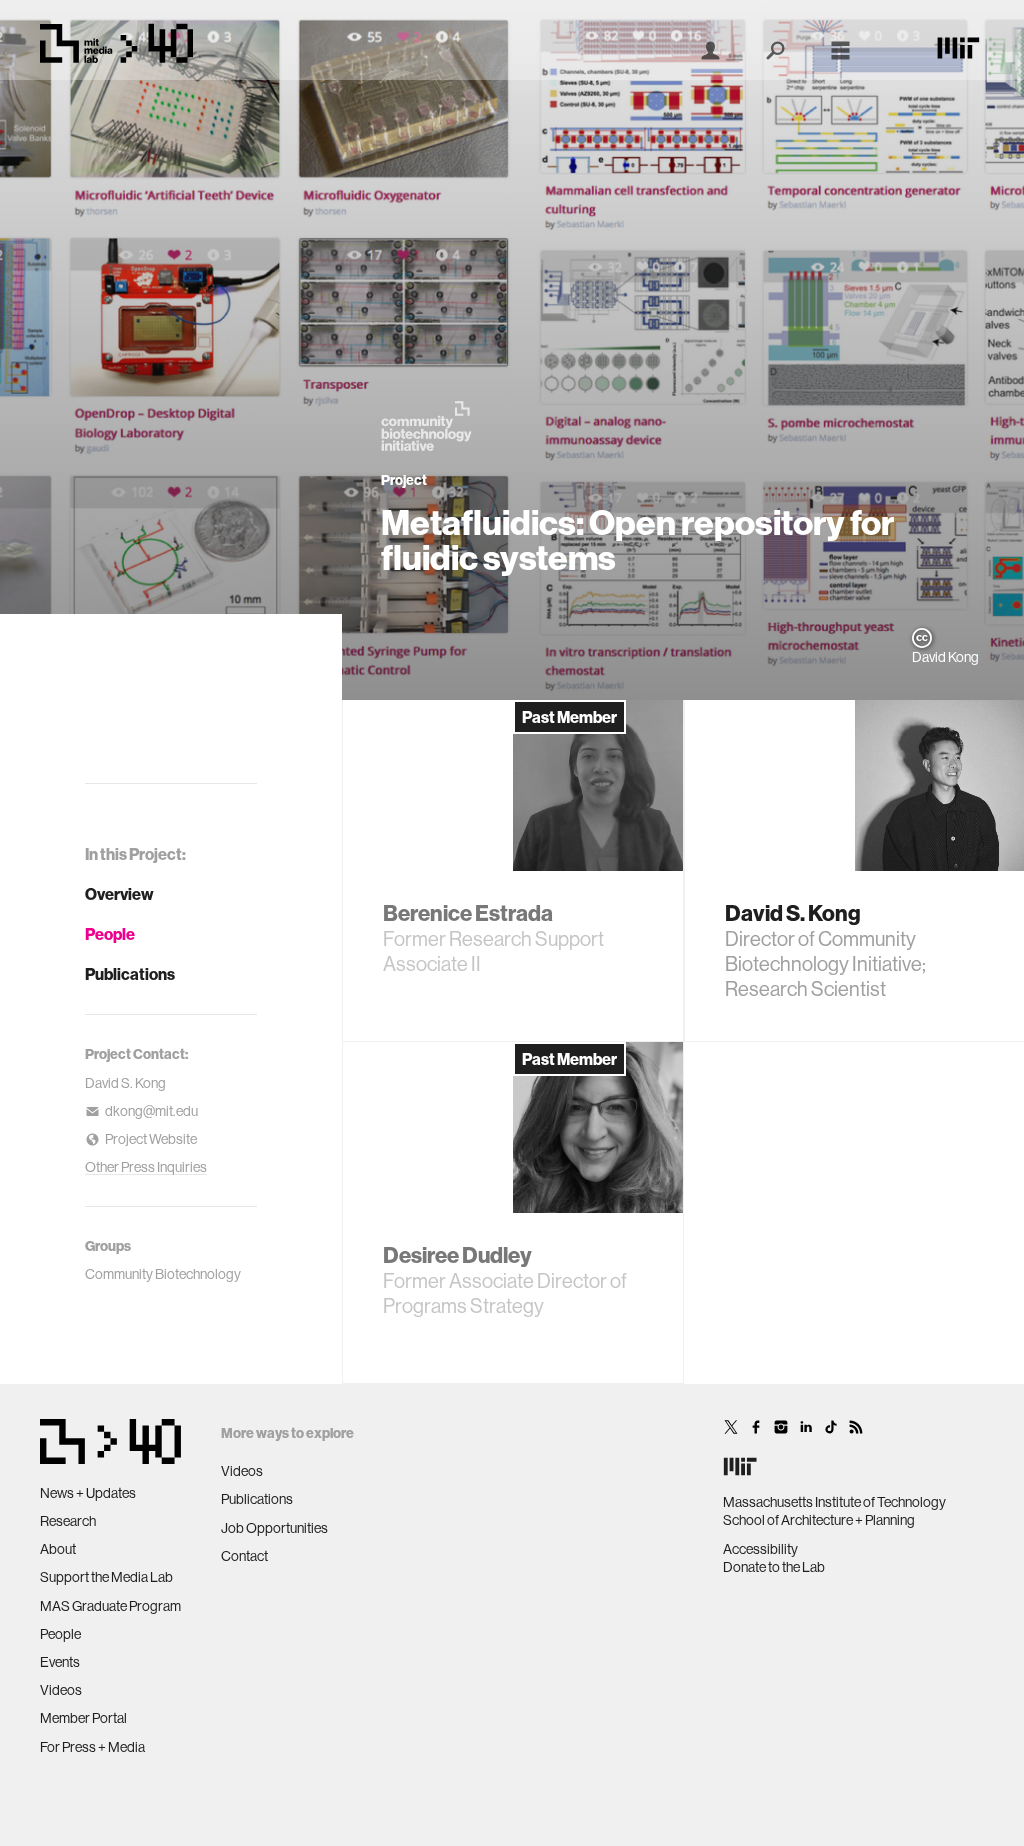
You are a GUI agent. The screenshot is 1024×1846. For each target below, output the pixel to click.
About (58, 1549)
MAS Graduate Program (110, 1606)
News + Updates (88, 1493)
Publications (130, 974)
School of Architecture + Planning (819, 1520)
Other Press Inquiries (146, 1167)
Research (68, 1521)
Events (60, 1662)
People (110, 934)
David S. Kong (125, 1083)
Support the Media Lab (106, 1577)
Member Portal (83, 1718)
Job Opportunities (274, 1528)
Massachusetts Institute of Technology (834, 1502)
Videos (61, 1690)
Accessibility (760, 1549)
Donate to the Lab (774, 1567)
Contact (244, 1556)
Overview (119, 894)
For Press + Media (92, 1747)
